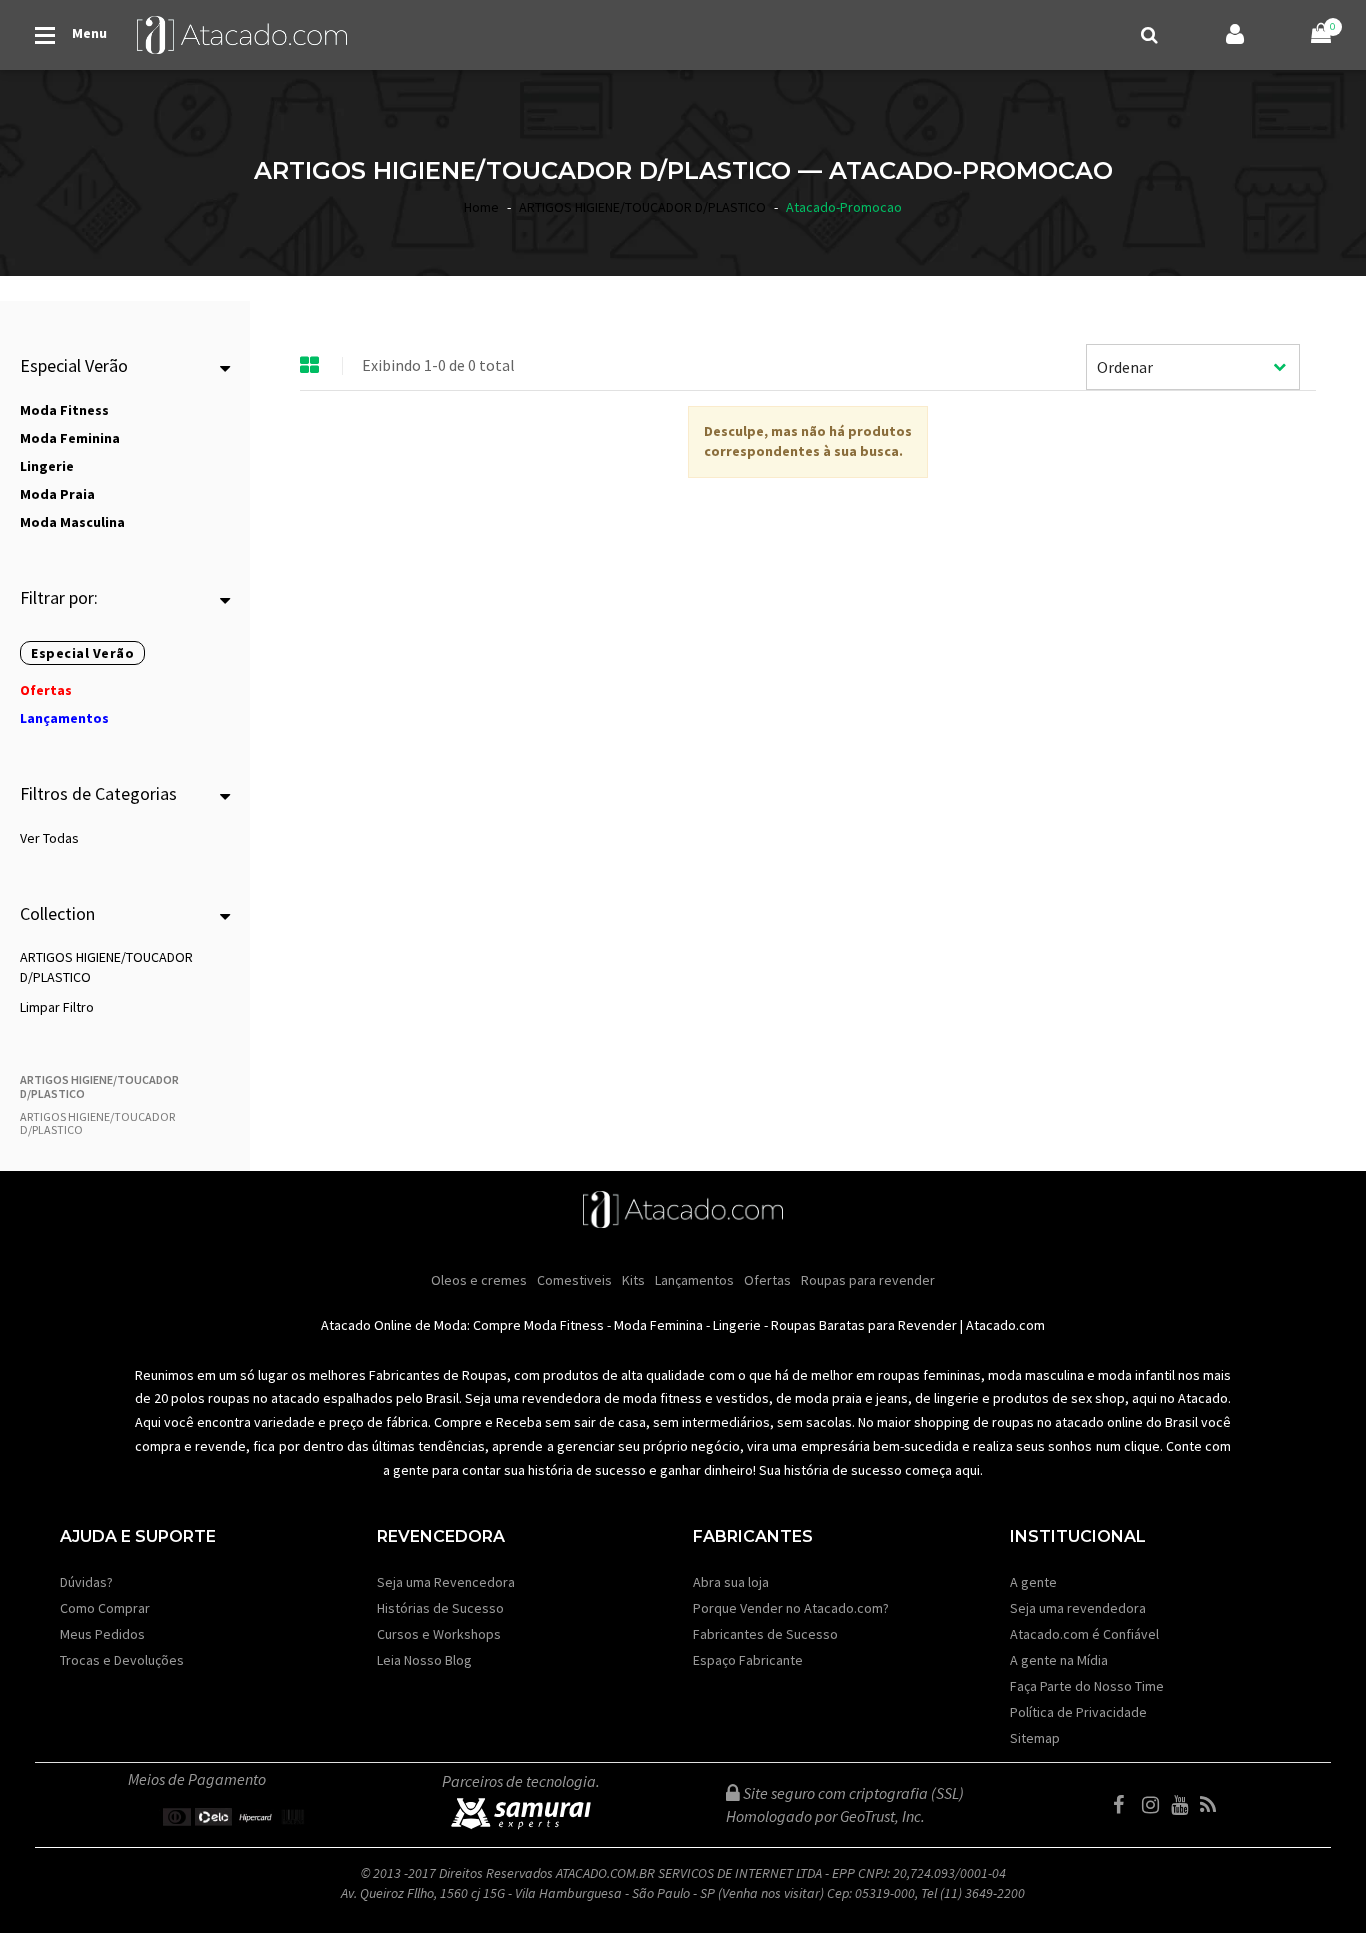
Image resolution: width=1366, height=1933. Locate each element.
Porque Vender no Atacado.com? (791, 1608)
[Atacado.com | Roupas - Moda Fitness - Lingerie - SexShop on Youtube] (1184, 1805)
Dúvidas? (86, 1582)
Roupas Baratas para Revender (864, 1325)
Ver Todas (49, 838)
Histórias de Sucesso (440, 1608)
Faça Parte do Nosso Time (1087, 1686)
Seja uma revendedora (1078, 1608)
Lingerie (737, 1325)
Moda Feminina (658, 1325)
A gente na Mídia (1059, 1660)
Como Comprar (105, 1608)
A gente (1033, 1582)
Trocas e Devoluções (122, 1660)
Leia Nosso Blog (424, 1660)
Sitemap (1035, 1738)
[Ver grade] (310, 366)
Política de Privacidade (1078, 1712)
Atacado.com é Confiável (1084, 1634)
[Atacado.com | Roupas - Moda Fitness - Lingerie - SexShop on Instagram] (1155, 1805)
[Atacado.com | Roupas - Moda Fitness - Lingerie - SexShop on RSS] (1213, 1805)
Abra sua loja (731, 1582)
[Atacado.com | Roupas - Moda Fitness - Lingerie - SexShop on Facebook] (1126, 1805)
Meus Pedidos (102, 1634)
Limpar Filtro (57, 1007)
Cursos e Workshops (439, 1634)
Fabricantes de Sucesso (765, 1634)
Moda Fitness (564, 1325)
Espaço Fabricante (748, 1660)
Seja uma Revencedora (446, 1582)
